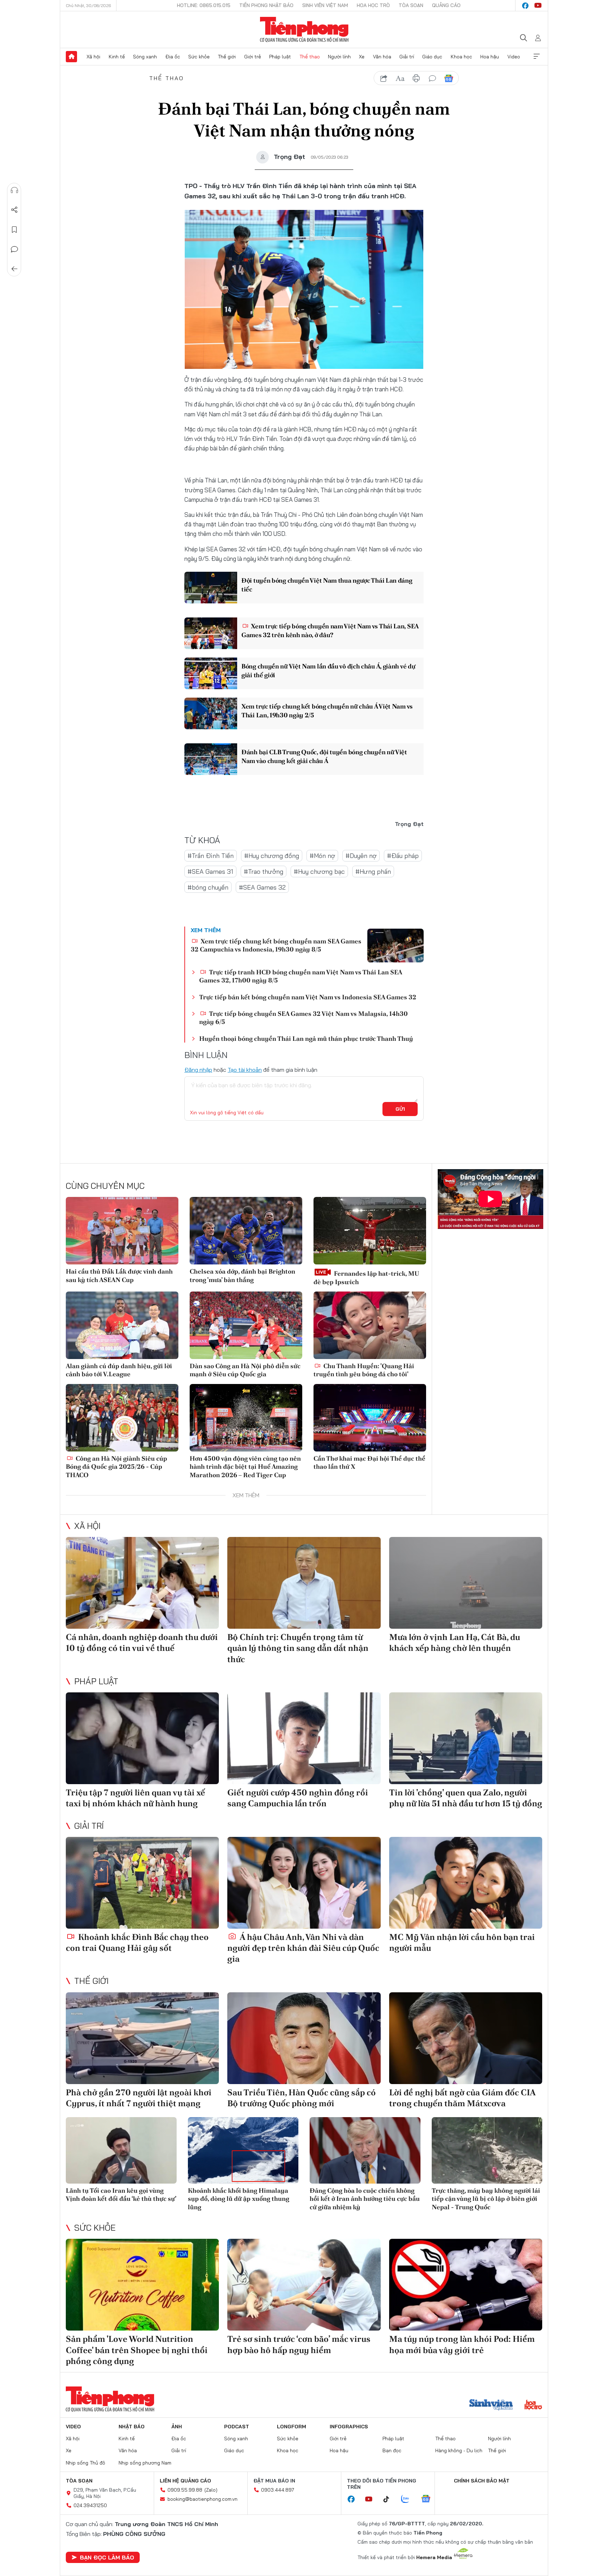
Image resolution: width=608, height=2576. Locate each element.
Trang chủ (71, 57)
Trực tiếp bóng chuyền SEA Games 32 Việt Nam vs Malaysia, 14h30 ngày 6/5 (303, 1018)
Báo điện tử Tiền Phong (304, 30)
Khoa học (461, 57)
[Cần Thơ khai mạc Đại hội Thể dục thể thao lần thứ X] (370, 1418)
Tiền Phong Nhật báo (266, 5)
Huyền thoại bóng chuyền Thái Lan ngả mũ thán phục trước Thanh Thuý (306, 1039)
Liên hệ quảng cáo (185, 2481)
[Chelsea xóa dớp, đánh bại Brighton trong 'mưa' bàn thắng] (246, 1231)
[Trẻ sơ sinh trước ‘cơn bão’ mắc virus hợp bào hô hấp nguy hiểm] (304, 2285)
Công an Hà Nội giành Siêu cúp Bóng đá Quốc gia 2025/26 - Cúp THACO (116, 1467)
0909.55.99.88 (185, 2490)
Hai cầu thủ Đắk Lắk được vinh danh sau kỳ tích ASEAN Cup (119, 1275)
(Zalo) (211, 2490)
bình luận (432, 78)
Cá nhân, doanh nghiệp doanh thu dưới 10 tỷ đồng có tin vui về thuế (142, 1642)
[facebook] (525, 6)
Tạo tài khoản (245, 1070)
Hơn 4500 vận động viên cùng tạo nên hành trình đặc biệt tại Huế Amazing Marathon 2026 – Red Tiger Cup (245, 1467)
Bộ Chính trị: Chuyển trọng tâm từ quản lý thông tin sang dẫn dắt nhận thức (298, 1648)
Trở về (14, 269)
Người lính (339, 57)
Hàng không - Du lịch (459, 2450)
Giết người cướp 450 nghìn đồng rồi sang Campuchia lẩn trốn (298, 1798)
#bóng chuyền (208, 887)
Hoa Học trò (373, 5)
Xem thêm (537, 57)
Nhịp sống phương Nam (145, 2463)
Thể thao (310, 57)
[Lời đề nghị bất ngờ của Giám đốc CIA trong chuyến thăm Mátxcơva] (466, 2038)
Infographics (349, 2427)
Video (514, 57)
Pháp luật (280, 57)
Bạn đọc (392, 2450)
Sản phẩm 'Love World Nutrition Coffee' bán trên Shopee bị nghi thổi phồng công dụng (137, 2350)
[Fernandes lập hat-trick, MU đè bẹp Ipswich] (370, 1231)
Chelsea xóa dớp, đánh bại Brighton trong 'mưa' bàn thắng (242, 1275)
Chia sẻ (14, 210)
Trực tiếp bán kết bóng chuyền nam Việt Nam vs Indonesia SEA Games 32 (308, 997)
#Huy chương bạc (319, 872)
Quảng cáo (446, 5)
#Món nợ (322, 856)
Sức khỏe (199, 57)
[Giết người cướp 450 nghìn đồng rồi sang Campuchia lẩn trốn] (304, 1738)
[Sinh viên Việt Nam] (491, 2405)
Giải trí (407, 57)
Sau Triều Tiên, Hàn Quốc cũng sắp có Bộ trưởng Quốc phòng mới (302, 2098)
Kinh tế (117, 57)
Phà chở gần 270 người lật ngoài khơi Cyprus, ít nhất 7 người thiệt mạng (139, 2098)
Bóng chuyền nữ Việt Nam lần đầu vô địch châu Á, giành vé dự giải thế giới (328, 671)
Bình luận (14, 249)
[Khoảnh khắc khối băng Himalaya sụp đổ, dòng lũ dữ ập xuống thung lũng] (243, 2150)
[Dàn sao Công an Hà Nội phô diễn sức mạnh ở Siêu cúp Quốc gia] (246, 1325)
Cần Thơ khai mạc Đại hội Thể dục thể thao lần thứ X (369, 1462)
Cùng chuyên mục (105, 1186)
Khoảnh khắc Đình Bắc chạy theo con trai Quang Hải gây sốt (137, 1942)
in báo (416, 78)
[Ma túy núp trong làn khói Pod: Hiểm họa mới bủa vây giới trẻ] (466, 2285)
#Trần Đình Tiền (211, 856)
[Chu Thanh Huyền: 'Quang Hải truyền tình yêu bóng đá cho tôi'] (370, 1325)
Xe (362, 57)
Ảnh (177, 2427)
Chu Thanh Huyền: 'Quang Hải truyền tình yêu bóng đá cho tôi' (364, 1370)
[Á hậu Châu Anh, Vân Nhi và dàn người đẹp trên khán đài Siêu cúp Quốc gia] (304, 1883)
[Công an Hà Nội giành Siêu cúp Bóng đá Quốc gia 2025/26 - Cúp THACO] (122, 1418)
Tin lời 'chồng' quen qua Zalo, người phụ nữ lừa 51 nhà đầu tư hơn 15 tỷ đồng (466, 1798)
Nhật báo (132, 2427)
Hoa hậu (490, 57)
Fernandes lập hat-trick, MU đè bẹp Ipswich (366, 1277)
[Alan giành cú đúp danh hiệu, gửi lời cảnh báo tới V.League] (122, 1325)
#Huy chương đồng (272, 856)
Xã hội (93, 57)
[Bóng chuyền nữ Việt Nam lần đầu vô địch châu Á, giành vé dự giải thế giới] (211, 673)
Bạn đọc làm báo (107, 2557)
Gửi (400, 1109)
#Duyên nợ (361, 856)
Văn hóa (382, 57)
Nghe (14, 190)
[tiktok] (390, 2499)
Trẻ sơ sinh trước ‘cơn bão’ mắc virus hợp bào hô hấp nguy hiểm (299, 2344)
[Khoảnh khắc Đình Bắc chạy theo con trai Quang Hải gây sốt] (142, 1883)
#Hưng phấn (373, 872)
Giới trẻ (253, 57)
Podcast (237, 2427)
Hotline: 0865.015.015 (204, 5)
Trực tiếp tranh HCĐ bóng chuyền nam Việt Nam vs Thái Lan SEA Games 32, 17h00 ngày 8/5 (300, 976)
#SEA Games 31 (210, 872)
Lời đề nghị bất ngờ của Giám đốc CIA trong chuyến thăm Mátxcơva (462, 2098)
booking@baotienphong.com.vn (202, 2499)
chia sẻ (384, 78)
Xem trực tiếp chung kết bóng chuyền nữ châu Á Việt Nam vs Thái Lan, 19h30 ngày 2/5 (327, 711)
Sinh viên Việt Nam (325, 5)
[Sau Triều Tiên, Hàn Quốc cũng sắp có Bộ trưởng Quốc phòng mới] (304, 2038)
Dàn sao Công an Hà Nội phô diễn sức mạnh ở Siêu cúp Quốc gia (245, 1370)
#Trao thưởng (264, 872)
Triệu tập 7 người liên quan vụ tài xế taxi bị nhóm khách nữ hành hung (135, 1798)
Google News (449, 78)
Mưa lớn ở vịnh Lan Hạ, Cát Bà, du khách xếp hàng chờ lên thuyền (455, 1642)
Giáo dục (432, 57)
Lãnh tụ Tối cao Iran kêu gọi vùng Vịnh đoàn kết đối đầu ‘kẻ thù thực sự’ (121, 2194)
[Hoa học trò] (533, 2405)
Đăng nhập (198, 1070)
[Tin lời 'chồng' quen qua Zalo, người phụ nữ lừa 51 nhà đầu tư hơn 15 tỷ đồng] (466, 1738)
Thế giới (227, 57)
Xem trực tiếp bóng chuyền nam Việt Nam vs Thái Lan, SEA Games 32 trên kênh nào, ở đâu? (330, 630)
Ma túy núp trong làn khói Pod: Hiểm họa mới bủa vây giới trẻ (462, 2344)
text (400, 78)
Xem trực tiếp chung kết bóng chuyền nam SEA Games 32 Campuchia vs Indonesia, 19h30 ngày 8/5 (276, 945)
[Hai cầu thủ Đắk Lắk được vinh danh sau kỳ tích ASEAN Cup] (122, 1231)
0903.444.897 (278, 2490)
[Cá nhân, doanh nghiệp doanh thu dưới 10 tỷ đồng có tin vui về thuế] (142, 1583)
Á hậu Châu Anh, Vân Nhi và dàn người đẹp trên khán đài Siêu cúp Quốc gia (303, 1948)
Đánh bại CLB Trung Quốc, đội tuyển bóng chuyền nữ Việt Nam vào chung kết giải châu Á (324, 756)
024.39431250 (90, 2505)
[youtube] (538, 6)
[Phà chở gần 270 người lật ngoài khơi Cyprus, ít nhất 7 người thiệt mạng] (142, 2038)
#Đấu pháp (403, 856)
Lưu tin (14, 230)
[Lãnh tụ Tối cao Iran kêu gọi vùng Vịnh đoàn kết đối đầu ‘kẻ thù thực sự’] (121, 2150)
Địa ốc (173, 57)
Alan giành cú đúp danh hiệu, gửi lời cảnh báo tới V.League (119, 1370)
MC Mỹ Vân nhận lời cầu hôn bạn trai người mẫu (462, 1942)
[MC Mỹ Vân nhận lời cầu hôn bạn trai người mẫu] (466, 1883)
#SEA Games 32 (262, 887)
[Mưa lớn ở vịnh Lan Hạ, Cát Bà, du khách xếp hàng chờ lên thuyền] (466, 1583)
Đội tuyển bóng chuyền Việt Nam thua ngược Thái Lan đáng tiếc (327, 585)
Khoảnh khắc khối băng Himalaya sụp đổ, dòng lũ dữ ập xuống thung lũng (239, 2199)
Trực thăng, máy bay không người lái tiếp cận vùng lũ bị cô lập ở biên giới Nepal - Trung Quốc (486, 2199)
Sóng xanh (145, 57)
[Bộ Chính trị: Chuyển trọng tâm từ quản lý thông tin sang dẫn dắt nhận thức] (304, 1583)
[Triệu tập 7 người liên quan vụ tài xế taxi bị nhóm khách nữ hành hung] (142, 1738)
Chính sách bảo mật (482, 2481)
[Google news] (429, 2499)
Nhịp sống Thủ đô (85, 2463)
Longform (292, 2427)
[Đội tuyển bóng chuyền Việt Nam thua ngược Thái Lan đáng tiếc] (211, 588)
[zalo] (409, 2499)
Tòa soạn (411, 5)
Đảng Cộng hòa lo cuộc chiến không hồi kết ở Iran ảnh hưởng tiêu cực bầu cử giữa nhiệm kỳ (365, 2199)
